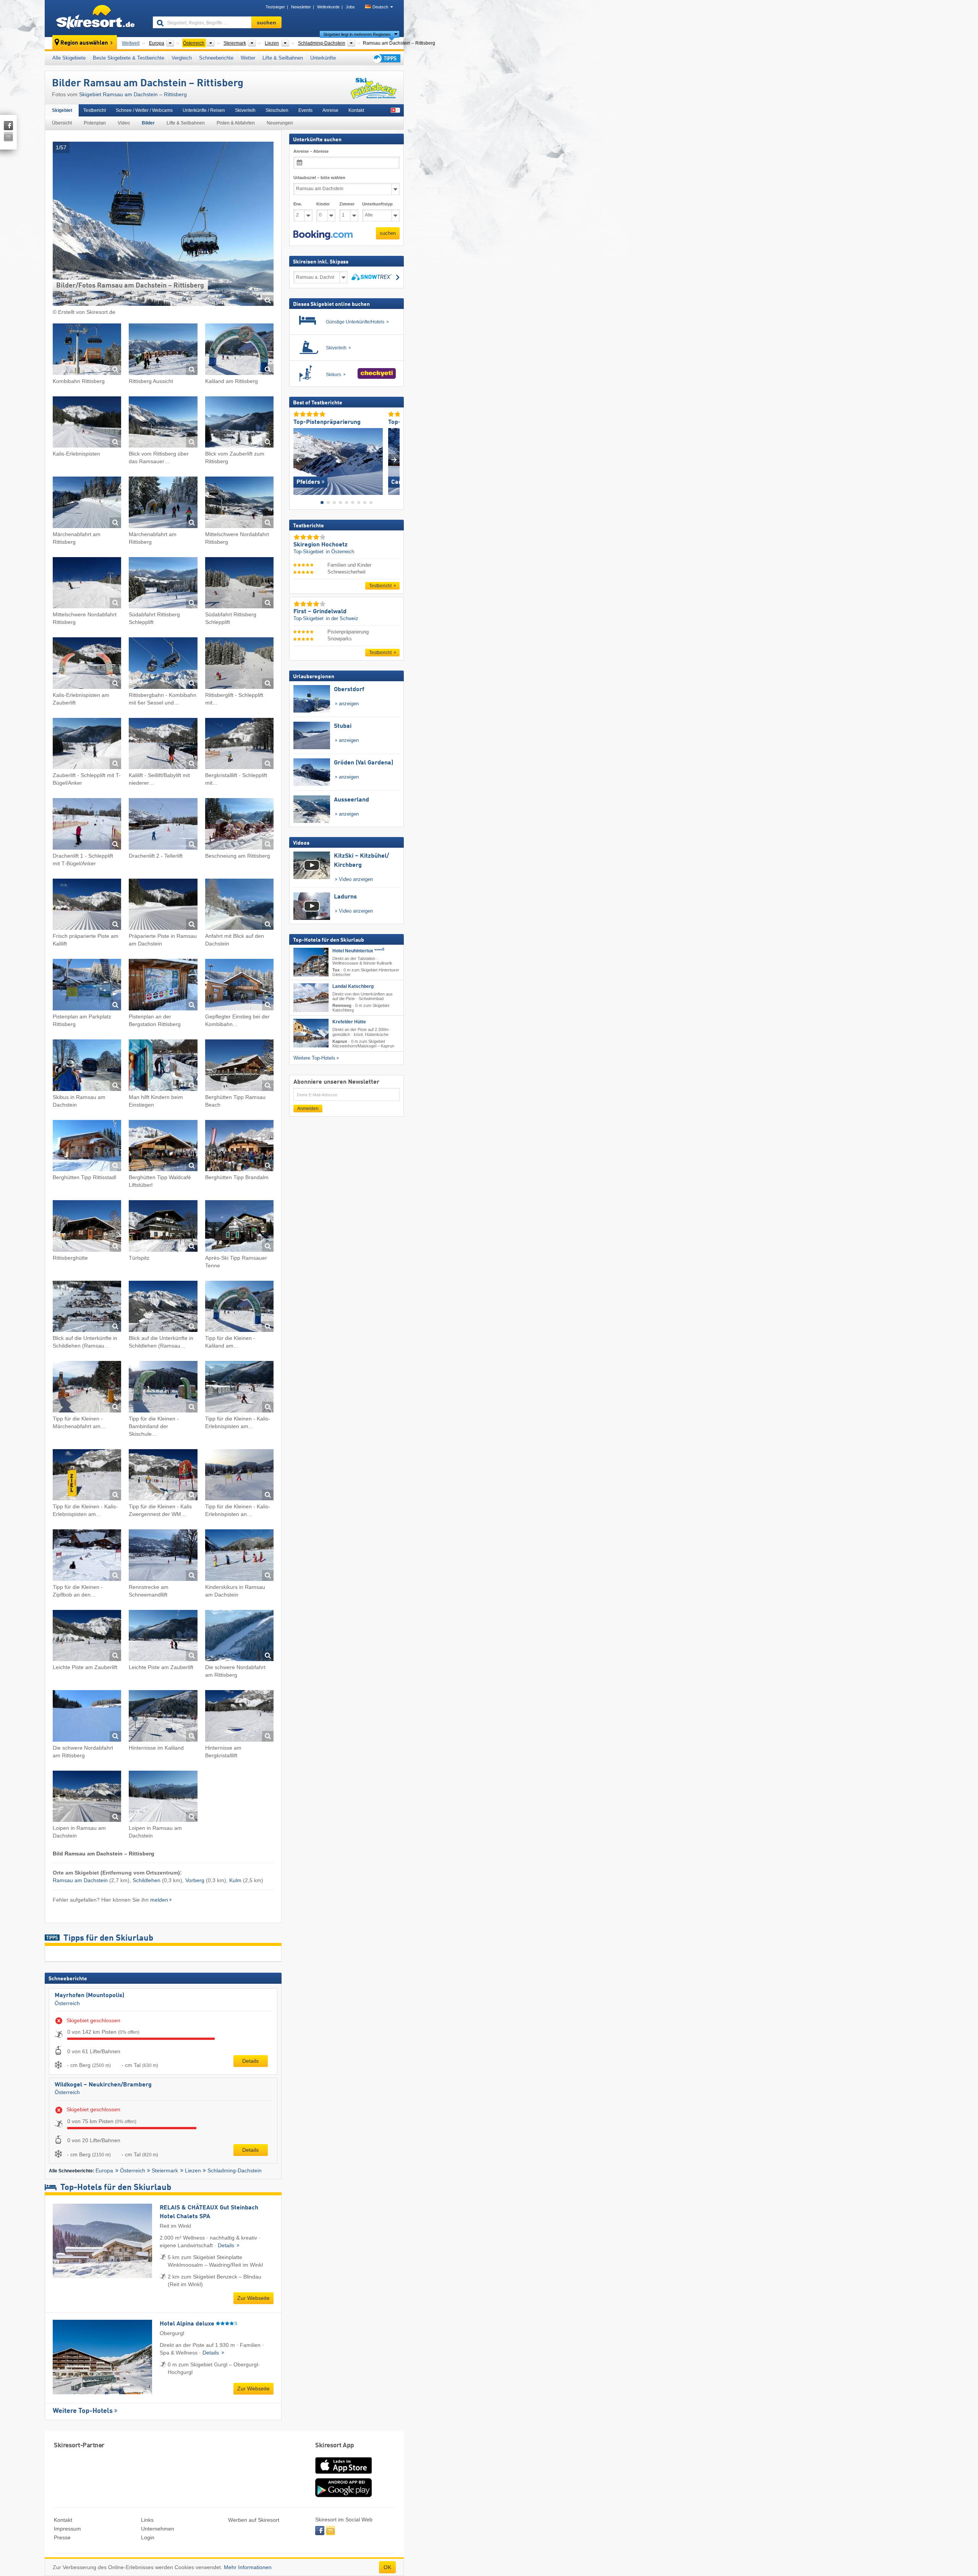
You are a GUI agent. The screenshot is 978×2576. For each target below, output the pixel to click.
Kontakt (356, 110)
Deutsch (380, 7)
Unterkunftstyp (377, 204)
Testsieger (275, 7)
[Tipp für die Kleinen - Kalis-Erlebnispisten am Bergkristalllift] (87, 1476)
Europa (104, 2170)
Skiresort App (335, 2446)
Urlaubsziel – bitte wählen (319, 178)
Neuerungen (280, 123)
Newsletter (301, 7)
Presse (62, 2537)
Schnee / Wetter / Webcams (144, 110)
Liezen (193, 2170)
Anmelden (308, 1109)
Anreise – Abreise (311, 151)
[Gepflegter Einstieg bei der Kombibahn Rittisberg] (239, 986)
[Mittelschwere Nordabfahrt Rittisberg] (239, 503)
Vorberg (195, 1880)
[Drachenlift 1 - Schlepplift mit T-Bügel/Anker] (87, 825)
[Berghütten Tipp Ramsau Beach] (239, 1066)
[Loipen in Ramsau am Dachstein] (87, 1798)
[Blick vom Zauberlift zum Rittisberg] (239, 423)
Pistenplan (95, 123)
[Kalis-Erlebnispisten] (87, 423)
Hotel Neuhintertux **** (358, 951)
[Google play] (343, 2495)
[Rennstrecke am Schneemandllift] (163, 1556)
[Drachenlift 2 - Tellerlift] (163, 825)
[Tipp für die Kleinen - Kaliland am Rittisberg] (239, 1308)
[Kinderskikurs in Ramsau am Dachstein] (239, 1556)
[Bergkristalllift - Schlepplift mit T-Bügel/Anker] (239, 745)
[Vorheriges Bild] (299, 460)
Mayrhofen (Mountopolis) (89, 1996)
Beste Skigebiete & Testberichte (129, 58)
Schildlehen (147, 1880)
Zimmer (347, 204)
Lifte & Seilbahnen (283, 58)
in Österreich (340, 552)
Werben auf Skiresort (254, 2520)
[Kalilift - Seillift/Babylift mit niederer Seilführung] (163, 745)
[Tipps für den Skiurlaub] (386, 58)
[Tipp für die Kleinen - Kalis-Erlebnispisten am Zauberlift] (239, 1388)
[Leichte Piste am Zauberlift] (87, 1637)
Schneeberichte (216, 58)
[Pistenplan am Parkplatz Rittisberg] (87, 986)
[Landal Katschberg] (311, 998)
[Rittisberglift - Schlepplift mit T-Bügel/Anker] (239, 664)
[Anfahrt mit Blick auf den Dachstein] (239, 906)
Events (305, 110)
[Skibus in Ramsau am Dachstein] (87, 1066)
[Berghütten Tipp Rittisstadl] (87, 1147)
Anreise (330, 110)
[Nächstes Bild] (394, 460)
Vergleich (182, 58)
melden (159, 1900)
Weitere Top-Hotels (83, 2411)
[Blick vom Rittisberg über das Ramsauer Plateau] (163, 423)
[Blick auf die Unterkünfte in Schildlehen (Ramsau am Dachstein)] (87, 1308)
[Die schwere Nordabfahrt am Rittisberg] (239, 1637)
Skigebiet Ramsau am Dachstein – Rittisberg (133, 94)
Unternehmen (158, 2529)
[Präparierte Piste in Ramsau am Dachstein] (163, 906)
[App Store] (343, 2474)
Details (250, 2061)
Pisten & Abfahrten (236, 123)
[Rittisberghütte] (87, 1227)
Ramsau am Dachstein (80, 1880)
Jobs (350, 7)
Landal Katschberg (353, 986)
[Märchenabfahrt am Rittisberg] (87, 503)
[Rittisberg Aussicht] (163, 350)
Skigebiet (62, 110)
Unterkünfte (323, 58)
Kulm (235, 1880)
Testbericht (95, 110)
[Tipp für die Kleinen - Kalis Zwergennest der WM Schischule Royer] (163, 1476)
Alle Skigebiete (69, 58)
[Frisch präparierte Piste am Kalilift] (87, 906)
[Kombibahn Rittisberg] (87, 350)
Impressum (67, 2529)
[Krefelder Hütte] (311, 1033)
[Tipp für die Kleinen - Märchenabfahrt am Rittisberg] (87, 1388)
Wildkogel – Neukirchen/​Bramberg (103, 2085)
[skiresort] (95, 18)
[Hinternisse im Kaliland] (163, 1717)
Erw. (298, 204)
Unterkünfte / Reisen (204, 110)
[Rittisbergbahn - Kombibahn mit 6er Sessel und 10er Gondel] (163, 664)
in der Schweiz (342, 618)
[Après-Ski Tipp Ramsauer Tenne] (239, 1227)
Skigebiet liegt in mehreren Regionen (357, 34)
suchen (388, 233)
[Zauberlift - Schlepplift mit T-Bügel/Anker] (87, 745)
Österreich (67, 2003)
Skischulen (277, 110)
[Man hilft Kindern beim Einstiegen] (163, 1066)
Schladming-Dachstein (235, 2170)
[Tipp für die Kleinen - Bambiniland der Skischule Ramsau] (163, 1388)
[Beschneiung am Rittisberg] (239, 825)
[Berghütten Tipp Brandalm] (239, 1147)
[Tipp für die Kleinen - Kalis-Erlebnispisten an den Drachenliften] (239, 1476)
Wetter (248, 58)
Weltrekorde (328, 7)
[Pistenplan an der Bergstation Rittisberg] (163, 986)
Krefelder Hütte (349, 1022)
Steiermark (165, 2170)
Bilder (148, 123)
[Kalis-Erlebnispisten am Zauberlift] (87, 664)
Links (147, 2520)
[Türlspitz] (163, 1227)
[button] (323, 235)
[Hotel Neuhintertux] (311, 962)
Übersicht (62, 123)
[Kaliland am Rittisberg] (239, 350)
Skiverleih (245, 110)
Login (148, 2537)
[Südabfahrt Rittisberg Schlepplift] (163, 584)
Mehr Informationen (248, 2567)
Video (124, 123)
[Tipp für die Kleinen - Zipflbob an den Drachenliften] (87, 1556)
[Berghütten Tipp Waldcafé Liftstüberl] (163, 1147)
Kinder (323, 204)
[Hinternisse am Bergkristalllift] (239, 1717)
